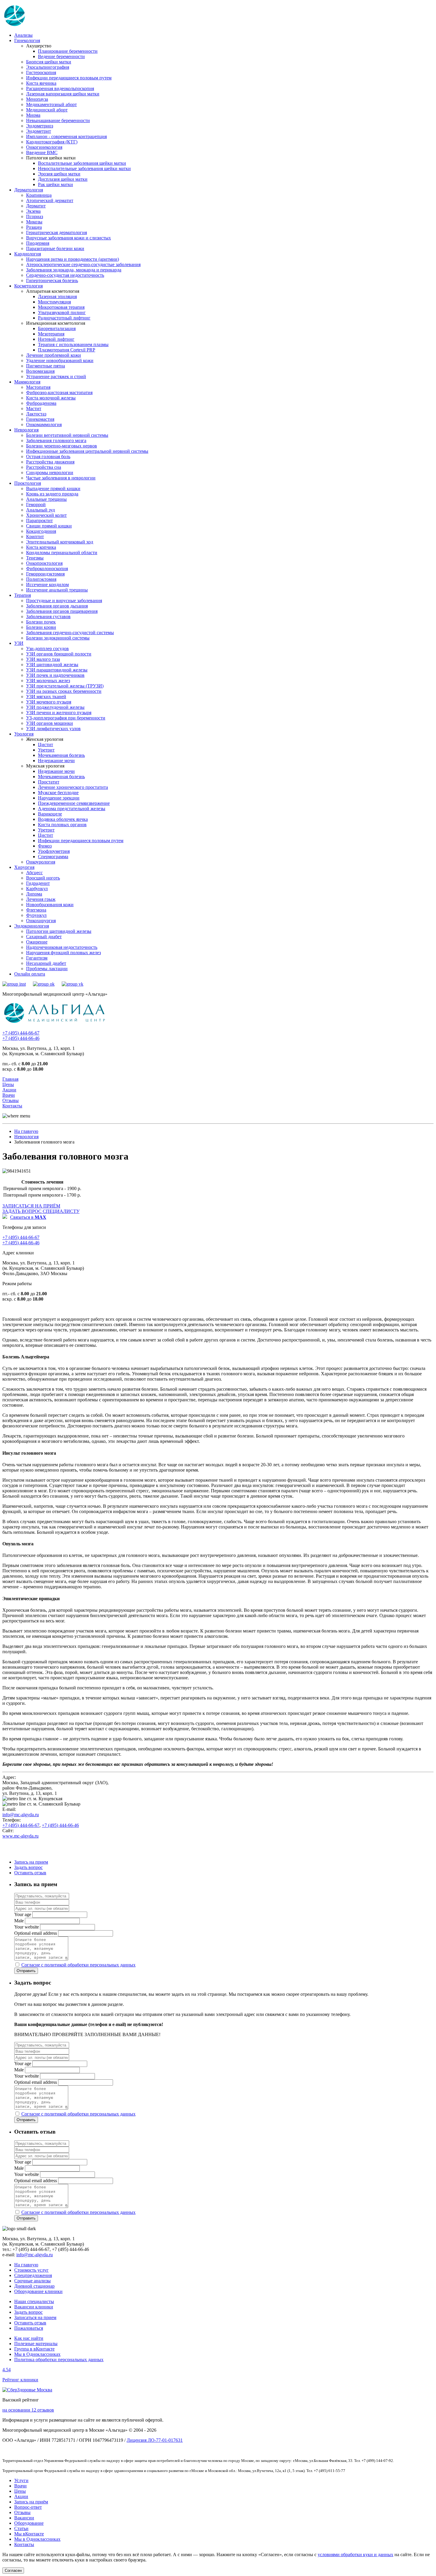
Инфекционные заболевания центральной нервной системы (87, 451)
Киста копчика (41, 547)
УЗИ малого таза (43, 659)
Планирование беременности (68, 51)
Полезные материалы (36, 2344)
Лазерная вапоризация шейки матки (63, 94)
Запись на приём (31, 2502)
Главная (10, 1079)
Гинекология (27, 40)
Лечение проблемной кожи (54, 355)
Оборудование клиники (38, 2291)
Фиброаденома (41, 403)
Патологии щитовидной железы (59, 931)
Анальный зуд (40, 510)
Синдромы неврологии (50, 472)
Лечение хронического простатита (73, 787)
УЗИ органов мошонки (50, 723)
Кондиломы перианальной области (62, 553)
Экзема (33, 211)
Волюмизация (40, 371)
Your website (27, 1927)
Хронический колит (46, 515)
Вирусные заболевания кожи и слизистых (69, 238)
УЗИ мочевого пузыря (49, 702)
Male (19, 1921)
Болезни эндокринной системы (58, 638)
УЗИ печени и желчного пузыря (59, 713)
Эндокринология (32, 926)
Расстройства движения (50, 462)
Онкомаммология (44, 424)
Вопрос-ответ (28, 2507)
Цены (8, 1084)
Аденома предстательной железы (72, 809)
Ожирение (37, 942)
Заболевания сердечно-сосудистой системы (70, 633)
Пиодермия (38, 243)
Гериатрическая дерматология (57, 232)
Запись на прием (31, 1862)
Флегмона (36, 910)
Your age (23, 1914)
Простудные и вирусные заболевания (64, 601)
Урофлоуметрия (54, 851)
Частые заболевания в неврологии (61, 478)
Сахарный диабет (44, 937)
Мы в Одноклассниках (37, 2354)
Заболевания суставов (48, 617)
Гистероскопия (41, 72)
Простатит (49, 782)
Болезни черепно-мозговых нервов (62, 446)
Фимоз (45, 846)
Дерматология (29, 190)
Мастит (34, 408)
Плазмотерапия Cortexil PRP (67, 350)
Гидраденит (38, 883)
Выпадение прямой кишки (53, 489)
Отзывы (11, 1100)
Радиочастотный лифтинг (64, 318)
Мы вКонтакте (29, 2534)
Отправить (26, 1971)
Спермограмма (53, 857)
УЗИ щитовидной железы (52, 665)
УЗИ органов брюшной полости (59, 654)
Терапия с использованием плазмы (73, 344)
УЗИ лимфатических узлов (53, 729)
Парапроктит (39, 521)
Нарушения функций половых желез (63, 953)
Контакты (12, 1106)
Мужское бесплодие (58, 793)
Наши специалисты (34, 2301)
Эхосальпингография (48, 67)
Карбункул (37, 889)
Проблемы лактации (47, 969)
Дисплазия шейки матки (63, 179)
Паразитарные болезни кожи (55, 248)
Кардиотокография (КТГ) (52, 142)
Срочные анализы (32, 2281)
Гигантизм (37, 958)
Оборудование (29, 2523)
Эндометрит (39, 131)
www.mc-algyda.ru (20, 1836)
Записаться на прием (35, 2317)
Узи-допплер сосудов (47, 649)
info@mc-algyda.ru (21, 1815)
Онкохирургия (41, 921)
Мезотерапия (51, 334)
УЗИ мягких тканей (46, 697)
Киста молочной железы (51, 398)
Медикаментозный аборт (51, 104)
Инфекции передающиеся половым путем (69, 78)
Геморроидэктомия (45, 574)
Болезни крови (41, 627)
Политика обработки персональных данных (59, 2360)
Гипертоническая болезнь (52, 280)
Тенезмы (35, 558)
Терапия (23, 595)
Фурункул (36, 915)
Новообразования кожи (50, 905)
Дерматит (36, 206)
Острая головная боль (48, 456)
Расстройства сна (44, 467)
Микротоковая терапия (61, 307)
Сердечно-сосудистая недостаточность (65, 275)
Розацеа (34, 227)
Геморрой (36, 505)
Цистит (46, 745)
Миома (33, 115)
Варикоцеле (50, 814)
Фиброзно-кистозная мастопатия (59, 392)
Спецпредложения (33, 2275)
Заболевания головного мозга (56, 440)
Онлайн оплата (30, 974)
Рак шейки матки (55, 184)
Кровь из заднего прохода (52, 494)
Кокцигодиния (41, 531)
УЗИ (19, 643)
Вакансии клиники (34, 2307)
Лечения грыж (41, 899)
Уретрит (46, 750)
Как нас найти (29, 2338)
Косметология (28, 286)
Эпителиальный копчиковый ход (60, 542)
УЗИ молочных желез (48, 681)
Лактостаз (36, 414)
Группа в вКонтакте (34, 2349)
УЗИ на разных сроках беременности (64, 691)
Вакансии (24, 2518)
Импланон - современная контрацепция (66, 136)
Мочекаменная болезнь (61, 755)
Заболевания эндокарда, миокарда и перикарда (74, 270)
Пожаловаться (29, 2328)
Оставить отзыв (30, 1873)
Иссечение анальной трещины (57, 590)
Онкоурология (41, 862)
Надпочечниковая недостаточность (62, 947)
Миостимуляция (54, 302)
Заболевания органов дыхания (57, 606)
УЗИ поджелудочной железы (55, 707)
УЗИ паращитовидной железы (57, 670)
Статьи (21, 2528)
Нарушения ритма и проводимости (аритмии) (73, 259)
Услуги (21, 2480)
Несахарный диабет (46, 963)
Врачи (9, 1095)
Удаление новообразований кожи (60, 360)
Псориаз (35, 216)
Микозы (34, 222)
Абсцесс (34, 873)
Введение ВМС (42, 152)
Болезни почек (41, 622)
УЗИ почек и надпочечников (55, 675)
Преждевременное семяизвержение (74, 803)
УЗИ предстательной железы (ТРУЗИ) (65, 686)
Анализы (23, 35)
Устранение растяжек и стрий (56, 376)
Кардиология (28, 254)
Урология (24, 734)
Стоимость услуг (31, 2270)
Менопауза (37, 99)
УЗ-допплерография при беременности (66, 718)
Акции (9, 1090)
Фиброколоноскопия (47, 569)
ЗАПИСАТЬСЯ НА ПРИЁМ (31, 1206)
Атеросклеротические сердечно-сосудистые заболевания (83, 264)
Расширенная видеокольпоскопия (60, 88)
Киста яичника (41, 83)
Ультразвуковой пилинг (62, 312)
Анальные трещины (46, 499)
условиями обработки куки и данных (355, 2555)
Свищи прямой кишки (49, 526)
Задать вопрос (28, 1867)
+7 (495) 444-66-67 (21, 1033)
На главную (26, 1131)
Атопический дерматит (50, 200)
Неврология (26, 430)
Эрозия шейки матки (59, 174)
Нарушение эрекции (59, 798)
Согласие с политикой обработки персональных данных (78, 1965)
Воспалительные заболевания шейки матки (82, 163)
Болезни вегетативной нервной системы (67, 435)
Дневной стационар (34, 2286)
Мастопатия (38, 387)
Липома (34, 894)
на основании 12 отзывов (28, 2410)
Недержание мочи (56, 761)
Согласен (13, 2571)
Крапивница (39, 195)
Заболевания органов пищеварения (62, 611)
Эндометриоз (40, 126)
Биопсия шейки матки (49, 62)
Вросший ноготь (43, 878)
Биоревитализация (57, 328)
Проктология (28, 483)
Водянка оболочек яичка (63, 819)
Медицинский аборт (47, 110)
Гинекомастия (40, 419)
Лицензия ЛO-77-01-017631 (155, 2440)
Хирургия (24, 867)
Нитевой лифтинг (56, 339)
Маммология (27, 382)
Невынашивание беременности (58, 120)
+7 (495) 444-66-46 (21, 1038)
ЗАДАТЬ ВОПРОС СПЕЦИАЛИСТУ (41, 1211)
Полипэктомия (41, 579)
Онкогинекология (44, 147)
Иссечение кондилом (47, 585)
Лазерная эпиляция (57, 296)
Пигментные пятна (46, 366)
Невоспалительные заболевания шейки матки (84, 168)
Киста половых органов (62, 825)
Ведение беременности (61, 56)
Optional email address (36, 1933)
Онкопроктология (44, 563)
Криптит (35, 537)
